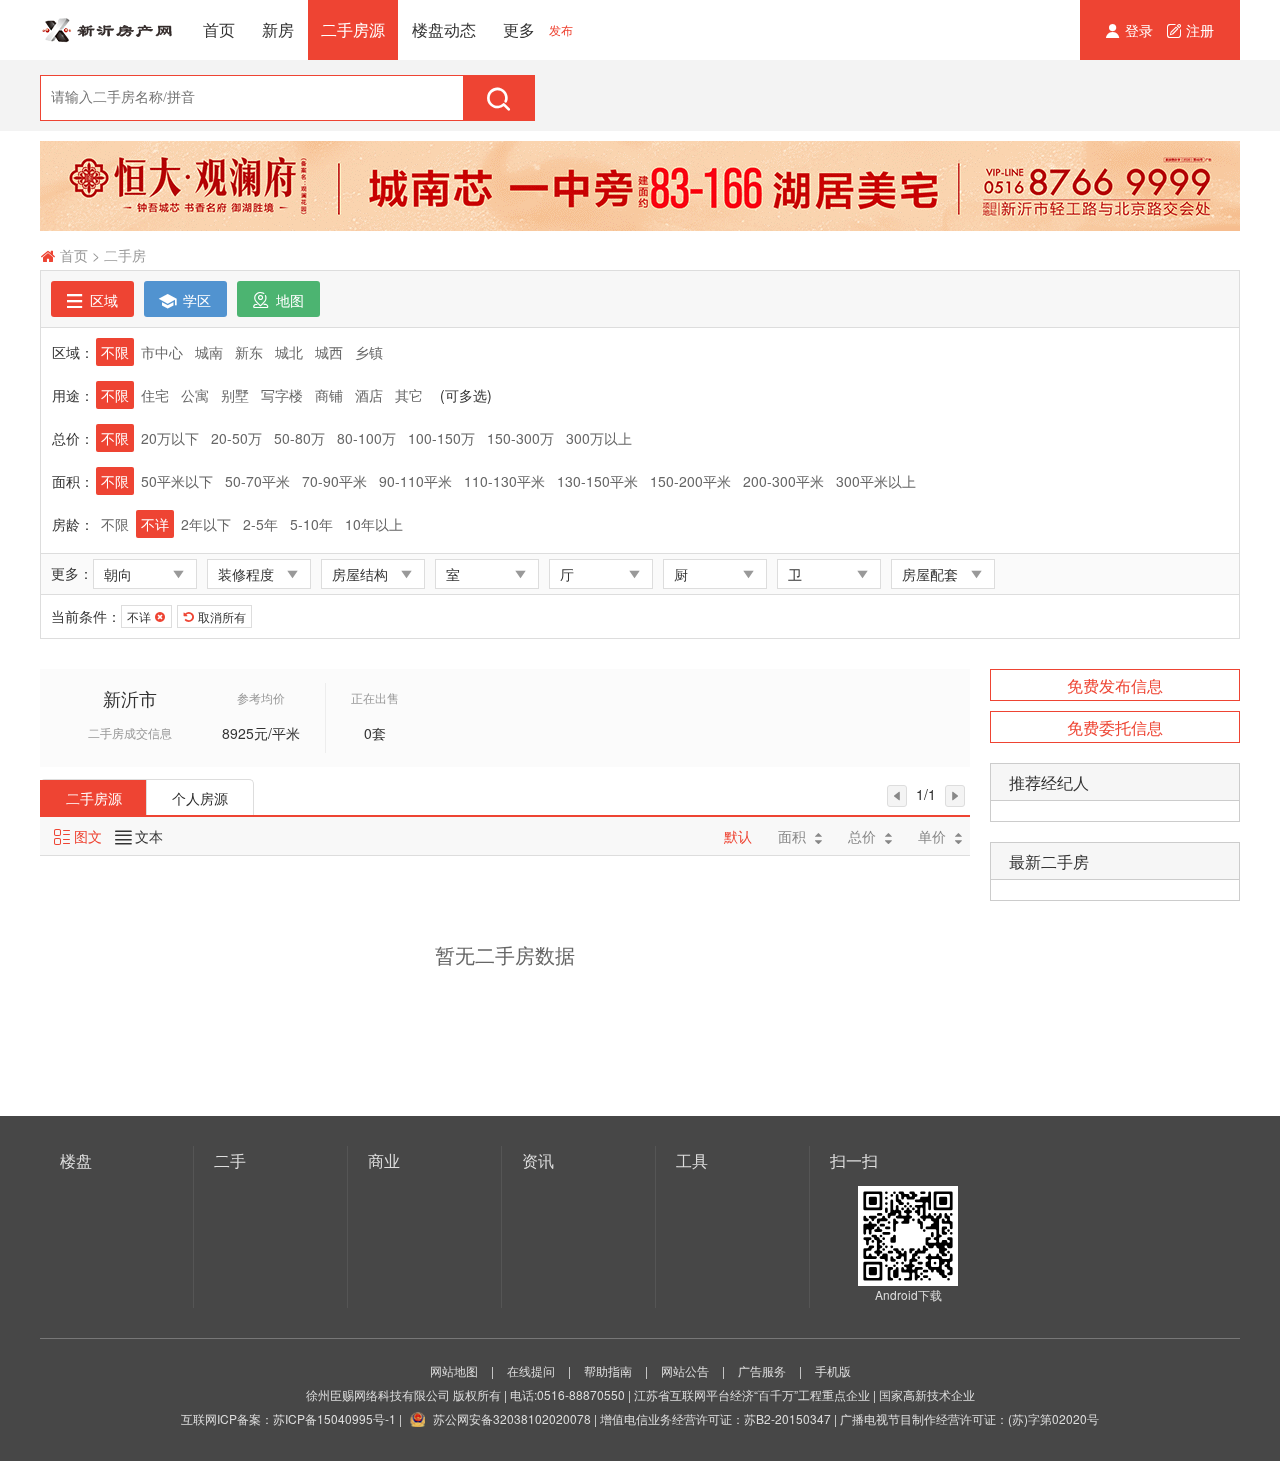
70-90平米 (334, 481)
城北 (289, 352)
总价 (862, 835)
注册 (1200, 30)
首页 (219, 29)
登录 (1141, 30)
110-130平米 (504, 481)
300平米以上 (876, 481)
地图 (288, 300)
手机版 (833, 1370)
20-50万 (236, 438)
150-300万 (520, 438)
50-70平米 (257, 481)
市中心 (162, 352)
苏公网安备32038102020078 (512, 1418)
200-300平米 (783, 481)
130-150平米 (597, 481)
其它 (409, 395)
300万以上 (599, 438)
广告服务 (762, 1370)
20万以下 (170, 438)
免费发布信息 (1115, 685)
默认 (738, 835)
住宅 (155, 395)
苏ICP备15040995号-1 (334, 1418)
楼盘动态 (444, 29)
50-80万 (299, 438)
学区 (195, 300)
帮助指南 (608, 1370)
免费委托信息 (1115, 727)
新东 (249, 352)
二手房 (125, 255)
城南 (209, 352)
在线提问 (531, 1370)
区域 (102, 300)
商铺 (329, 395)
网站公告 (685, 1370)
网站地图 (454, 1370)
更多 (519, 29)
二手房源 (353, 29)
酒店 (369, 395)
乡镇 (369, 352)
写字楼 (282, 395)
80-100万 (366, 438)
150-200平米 (690, 481)
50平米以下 (177, 481)
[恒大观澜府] (640, 186)
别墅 (235, 395)
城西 (329, 352)
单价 (932, 835)
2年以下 (206, 524)
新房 (278, 29)
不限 (115, 352)
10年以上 (374, 524)
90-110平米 (415, 481)
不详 (155, 524)
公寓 (195, 395)
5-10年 (311, 524)
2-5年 (260, 524)
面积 (792, 835)
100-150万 (441, 438)
